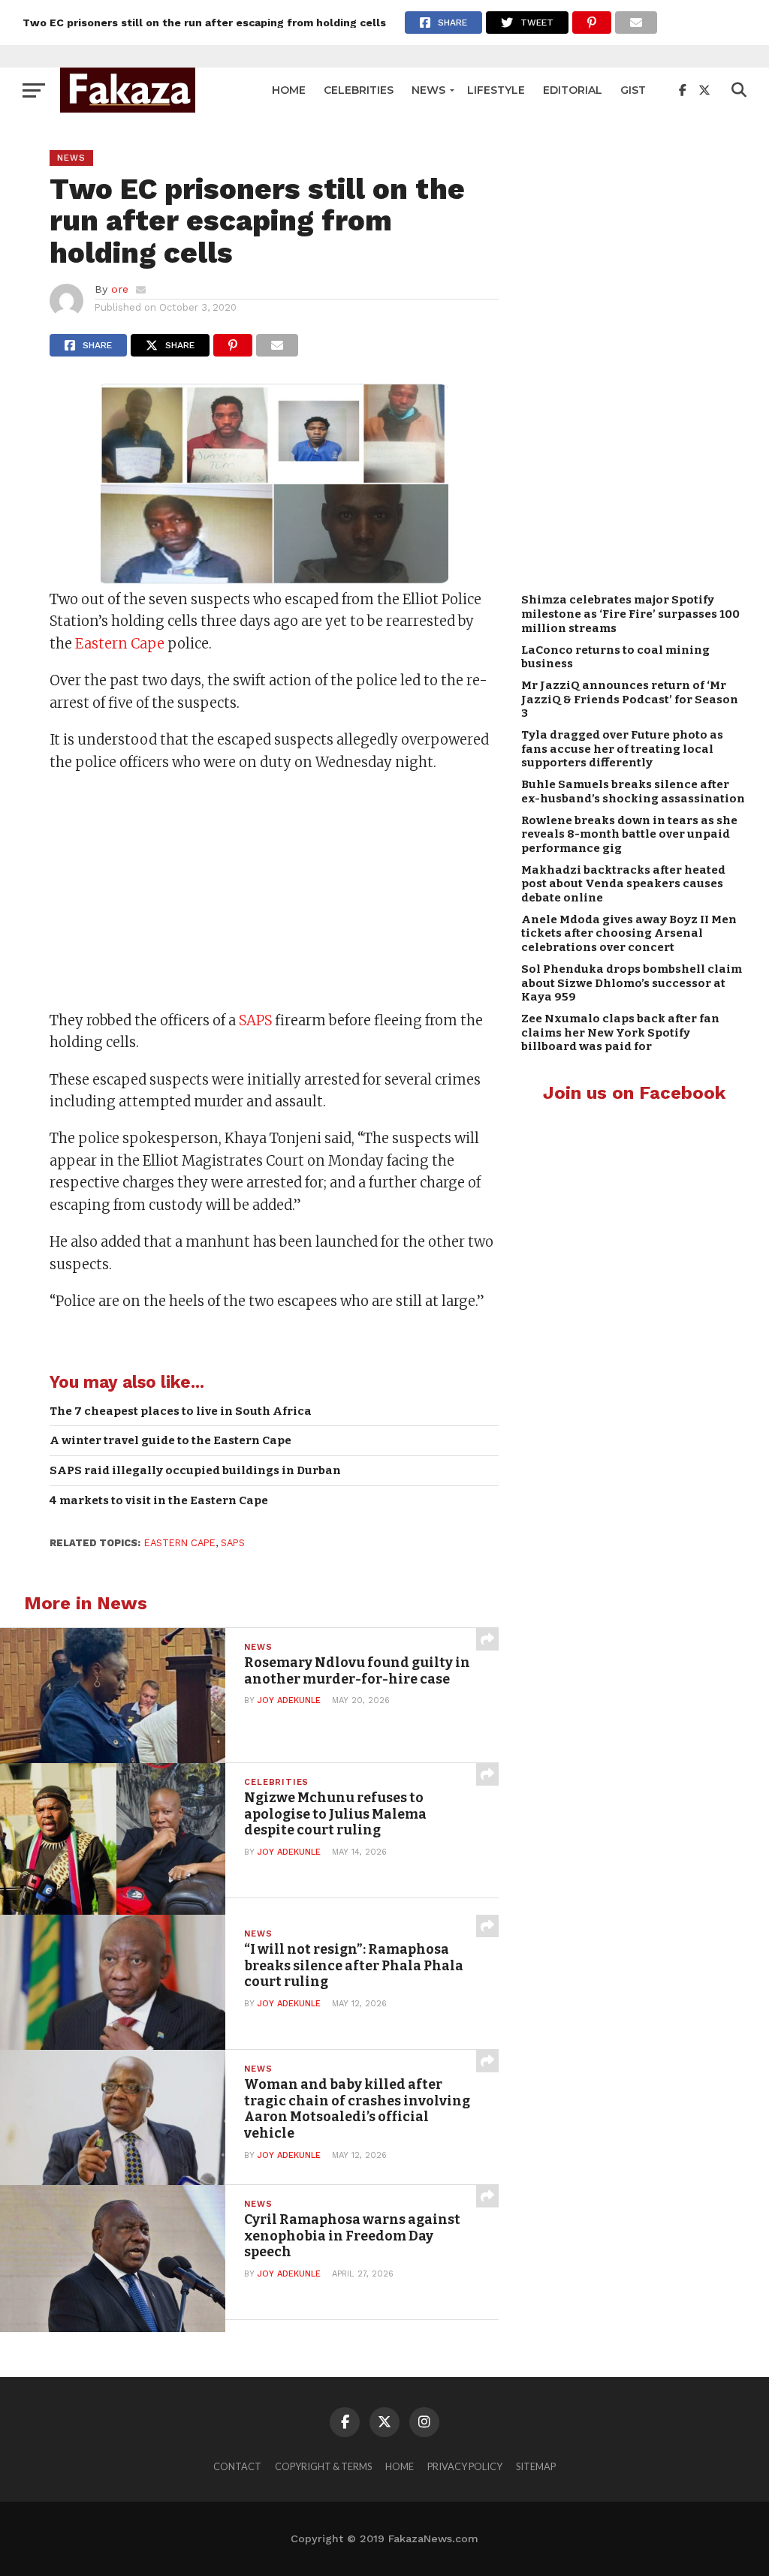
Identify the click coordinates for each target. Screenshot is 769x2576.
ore (120, 289)
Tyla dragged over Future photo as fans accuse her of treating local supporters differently (622, 749)
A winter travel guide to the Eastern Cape (170, 1440)
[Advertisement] (274, 893)
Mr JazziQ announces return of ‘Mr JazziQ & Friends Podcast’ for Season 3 (630, 699)
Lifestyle (496, 90)
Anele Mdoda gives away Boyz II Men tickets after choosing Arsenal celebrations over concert (629, 933)
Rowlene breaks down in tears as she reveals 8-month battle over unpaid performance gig (629, 834)
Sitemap (536, 2466)
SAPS (255, 1020)
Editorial (573, 90)
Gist (633, 90)
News (428, 90)
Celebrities (359, 90)
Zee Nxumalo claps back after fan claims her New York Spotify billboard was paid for (620, 1032)
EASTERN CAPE (180, 1543)
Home (289, 90)
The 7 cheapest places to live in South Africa (181, 1411)
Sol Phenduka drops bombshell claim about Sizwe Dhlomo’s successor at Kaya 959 (632, 983)
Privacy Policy (465, 2466)
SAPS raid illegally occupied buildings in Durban (195, 1470)
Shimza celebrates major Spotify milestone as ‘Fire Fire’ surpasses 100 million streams (630, 614)
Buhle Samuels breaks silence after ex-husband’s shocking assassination (633, 791)
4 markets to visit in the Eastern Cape (159, 1500)
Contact (237, 2466)
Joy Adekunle (289, 1700)
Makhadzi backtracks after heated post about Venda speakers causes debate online (623, 884)
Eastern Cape (120, 644)
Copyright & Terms (323, 2466)
